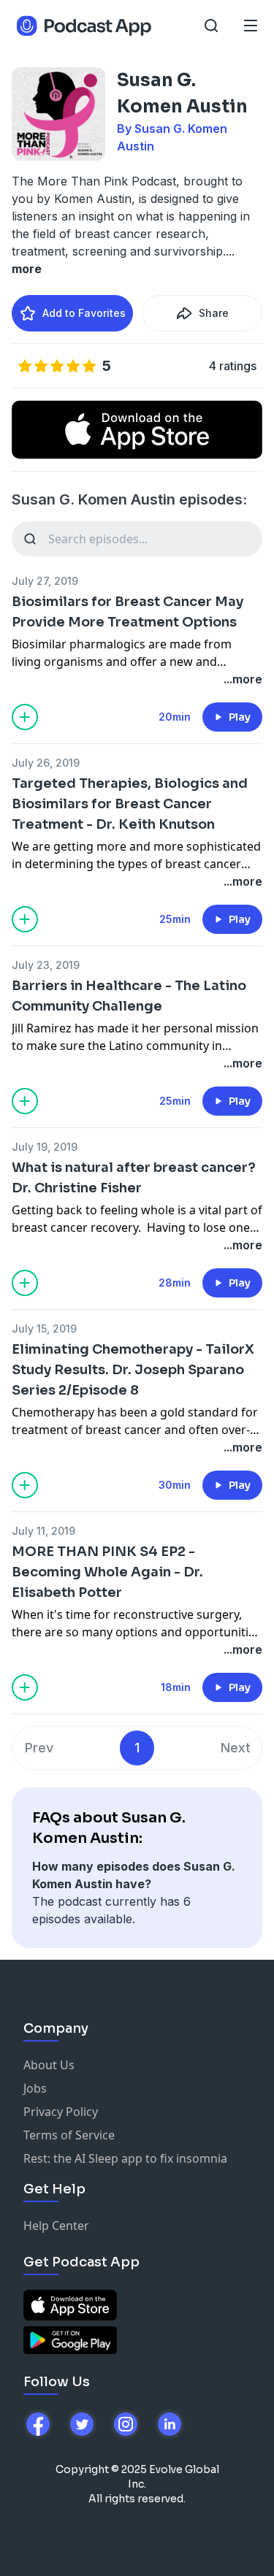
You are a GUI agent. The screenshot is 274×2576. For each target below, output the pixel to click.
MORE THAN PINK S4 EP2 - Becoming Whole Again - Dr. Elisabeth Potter (107, 1572)
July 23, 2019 (46, 965)
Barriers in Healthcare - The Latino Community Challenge (129, 996)
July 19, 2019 (45, 1147)
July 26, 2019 (46, 763)
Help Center (56, 2226)
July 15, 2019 (44, 1329)
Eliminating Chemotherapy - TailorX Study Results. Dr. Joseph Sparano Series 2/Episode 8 (133, 1370)
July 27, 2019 (45, 581)
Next (236, 1748)
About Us (49, 2065)
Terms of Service (69, 2135)
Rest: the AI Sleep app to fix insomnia (125, 2158)
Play (240, 717)
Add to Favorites (84, 313)
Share (214, 313)
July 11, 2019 (43, 1531)
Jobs (35, 2088)
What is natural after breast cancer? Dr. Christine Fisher (134, 1178)
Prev (39, 1748)
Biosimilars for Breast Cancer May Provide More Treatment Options (128, 612)
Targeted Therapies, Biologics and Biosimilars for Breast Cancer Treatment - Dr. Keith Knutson (130, 804)
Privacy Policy (61, 2112)
